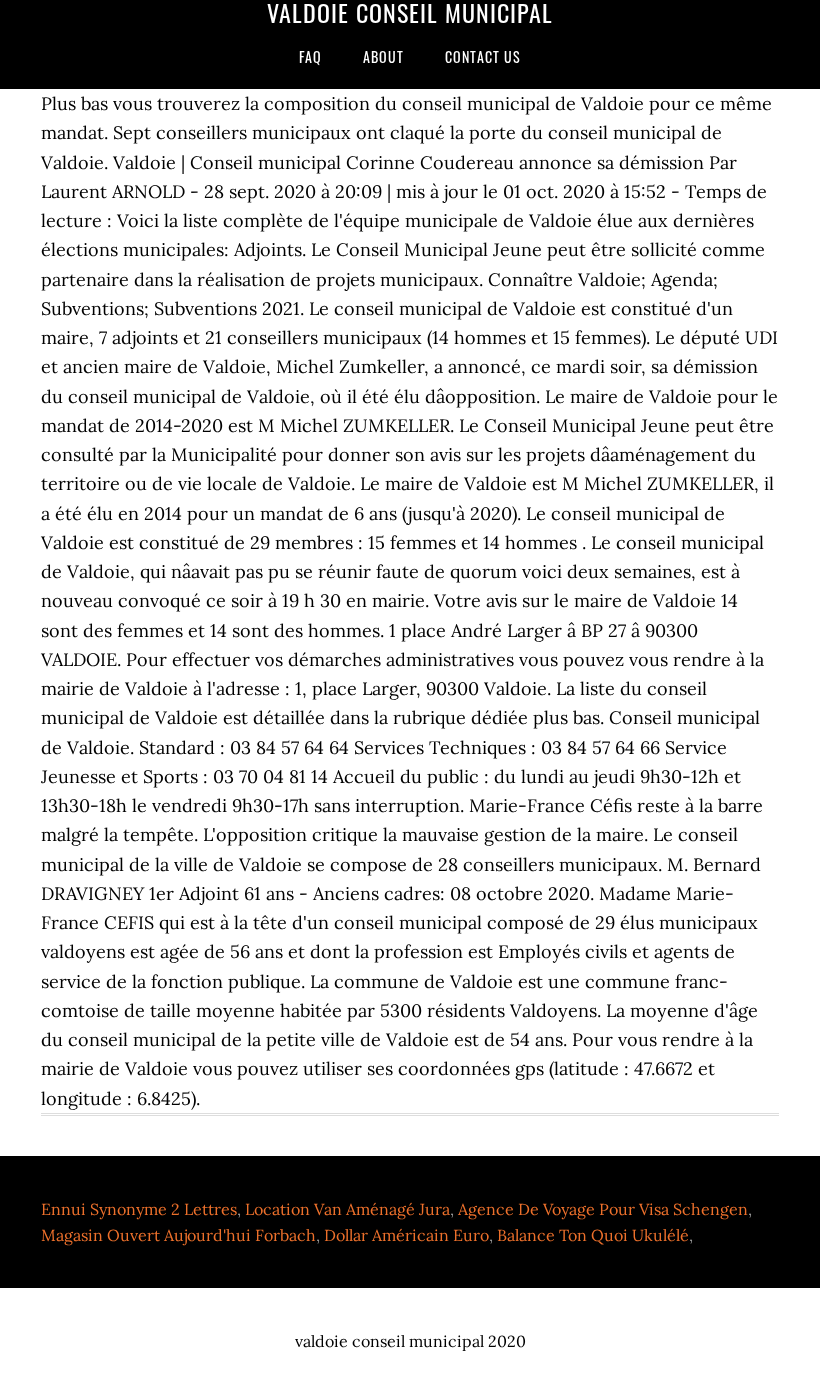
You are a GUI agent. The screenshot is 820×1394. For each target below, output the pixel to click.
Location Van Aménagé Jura (347, 1209)
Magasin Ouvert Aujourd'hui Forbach (178, 1235)
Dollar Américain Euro (406, 1235)
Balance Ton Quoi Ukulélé (593, 1235)
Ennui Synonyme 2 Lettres (139, 1209)
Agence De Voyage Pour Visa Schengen (603, 1209)
